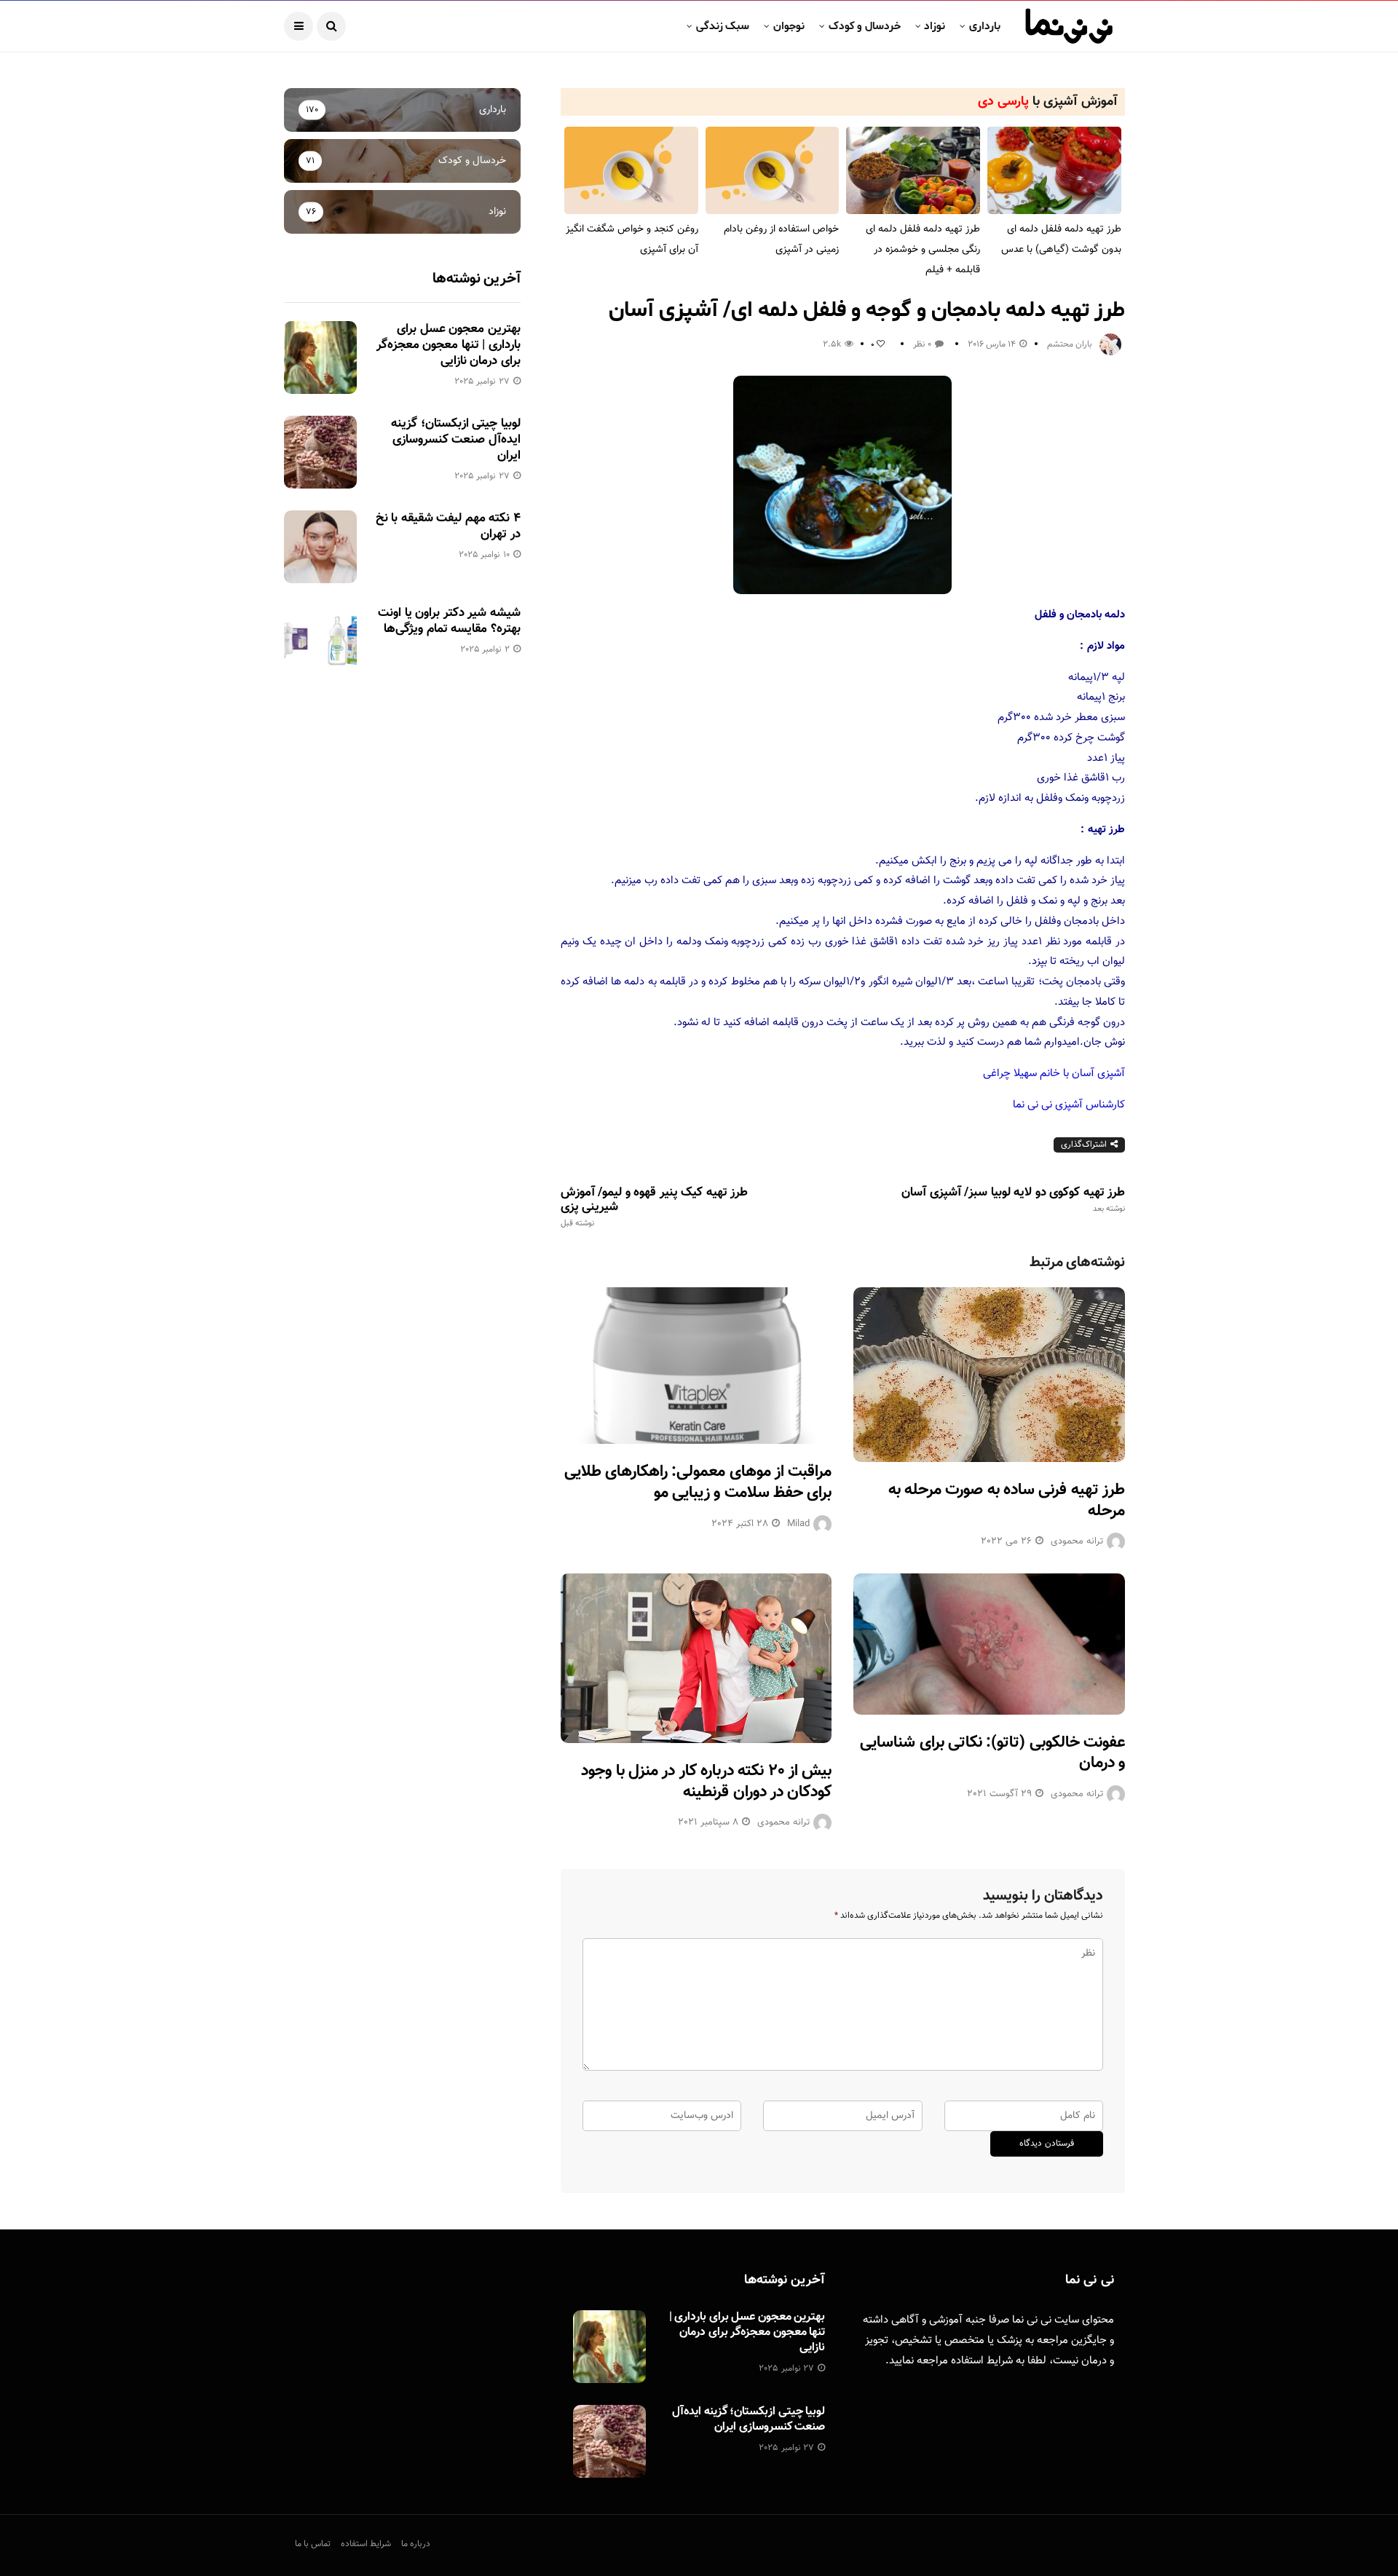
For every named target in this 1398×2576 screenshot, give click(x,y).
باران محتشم (1070, 344)
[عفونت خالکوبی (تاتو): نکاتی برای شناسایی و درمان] (989, 1644)
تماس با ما (313, 2544)
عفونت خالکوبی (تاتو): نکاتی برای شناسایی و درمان (992, 1753)
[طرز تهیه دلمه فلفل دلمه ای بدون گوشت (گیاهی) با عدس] (1054, 171)
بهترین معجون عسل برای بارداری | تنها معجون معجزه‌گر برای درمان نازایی (449, 345)
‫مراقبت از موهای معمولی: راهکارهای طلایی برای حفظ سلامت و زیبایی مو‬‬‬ (698, 1482)
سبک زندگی (723, 26)
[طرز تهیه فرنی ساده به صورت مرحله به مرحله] (989, 1374)
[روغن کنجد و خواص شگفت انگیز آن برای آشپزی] (631, 171)
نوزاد (935, 26)
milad (798, 1524)
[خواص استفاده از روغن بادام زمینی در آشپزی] (773, 171)
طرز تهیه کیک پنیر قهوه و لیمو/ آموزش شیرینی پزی (654, 1207)
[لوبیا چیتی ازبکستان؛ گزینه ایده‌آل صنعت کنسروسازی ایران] (320, 452)
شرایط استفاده (982, 2361)
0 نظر (922, 344)
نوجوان (789, 26)
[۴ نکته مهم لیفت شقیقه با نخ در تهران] (320, 547)
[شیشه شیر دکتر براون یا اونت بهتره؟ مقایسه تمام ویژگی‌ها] (320, 641)
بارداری (985, 26)
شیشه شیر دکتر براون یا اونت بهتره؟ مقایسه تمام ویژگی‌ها (449, 621)
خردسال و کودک (865, 26)
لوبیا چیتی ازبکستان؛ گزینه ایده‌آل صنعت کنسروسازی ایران (455, 440)
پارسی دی (1003, 102)
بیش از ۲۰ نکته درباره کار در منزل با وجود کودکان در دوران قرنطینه (706, 1782)
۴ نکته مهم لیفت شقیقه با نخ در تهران (448, 526)
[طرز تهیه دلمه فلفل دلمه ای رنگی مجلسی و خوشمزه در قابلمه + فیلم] (913, 171)
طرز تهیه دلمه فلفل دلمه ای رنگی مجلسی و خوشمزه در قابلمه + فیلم (923, 250)
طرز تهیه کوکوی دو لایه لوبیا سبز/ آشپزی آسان (1013, 1200)
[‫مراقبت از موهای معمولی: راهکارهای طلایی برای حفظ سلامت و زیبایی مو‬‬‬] (696, 1366)
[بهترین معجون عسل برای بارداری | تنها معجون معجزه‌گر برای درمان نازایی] (320, 357)
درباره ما (416, 2544)
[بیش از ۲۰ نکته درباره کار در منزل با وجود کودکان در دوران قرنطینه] (696, 1658)
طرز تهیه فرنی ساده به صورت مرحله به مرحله (1007, 1501)
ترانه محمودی (1077, 1541)
